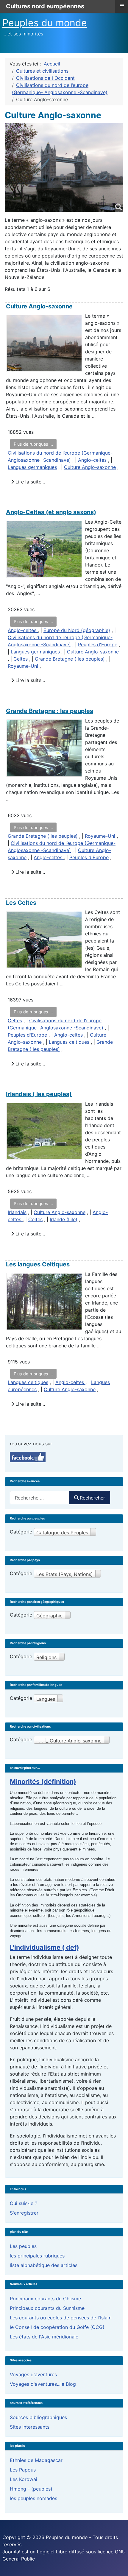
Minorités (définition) (43, 1781)
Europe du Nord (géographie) (77, 630)
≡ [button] (122, 6)
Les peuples (23, 2246)
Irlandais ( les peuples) (39, 1094)
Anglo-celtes (93, 460)
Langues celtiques (69, 1042)
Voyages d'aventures (33, 2374)
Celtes (21, 659)
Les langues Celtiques (38, 1264)
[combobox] (40, 1498)
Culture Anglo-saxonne (39, 306)
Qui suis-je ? (24, 2203)
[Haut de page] (118, 2565)
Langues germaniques (32, 467)
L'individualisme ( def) (45, 1947)
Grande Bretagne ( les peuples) (70, 659)
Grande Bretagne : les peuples (50, 711)
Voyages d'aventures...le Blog (43, 2384)
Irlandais (17, 1212)
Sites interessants (30, 2427)
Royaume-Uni (23, 666)
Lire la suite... (29, 482)
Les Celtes (21, 903)
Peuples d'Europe (98, 645)
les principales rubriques (37, 2256)
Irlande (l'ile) (64, 1219)
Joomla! (11, 2552)
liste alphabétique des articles (44, 2265)
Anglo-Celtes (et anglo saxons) (51, 512)
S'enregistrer (24, 2213)
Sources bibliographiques (38, 2417)
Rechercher (92, 1498)
